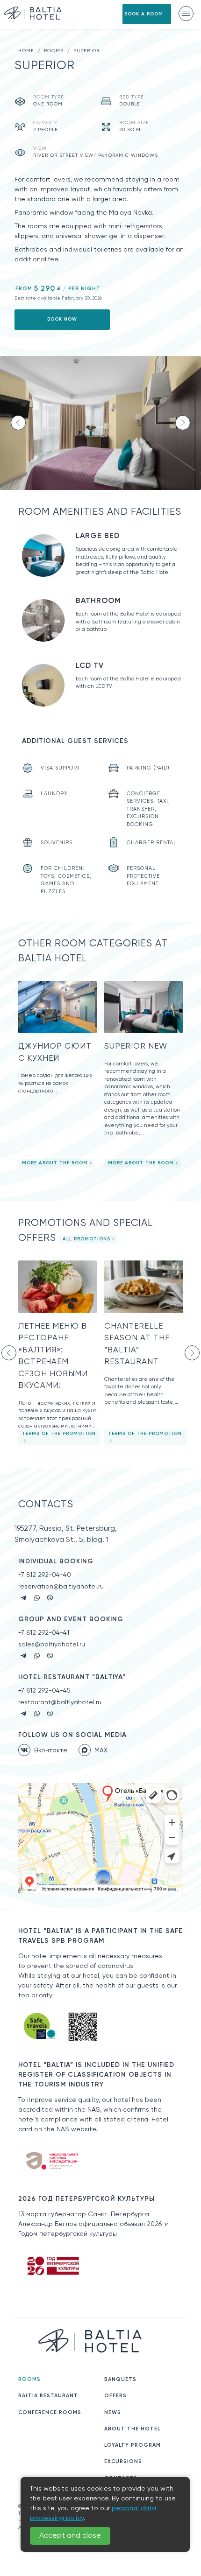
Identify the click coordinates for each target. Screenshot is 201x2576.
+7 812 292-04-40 (45, 1575)
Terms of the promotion (59, 1434)
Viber (50, 1598)
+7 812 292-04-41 (44, 1633)
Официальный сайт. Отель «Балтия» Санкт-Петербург (34, 13)
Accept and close (70, 2536)
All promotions (86, 1239)
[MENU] (186, 14)
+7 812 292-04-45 (44, 1691)
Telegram (24, 1598)
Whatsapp (37, 1598)
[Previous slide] (18, 423)
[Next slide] (183, 423)
